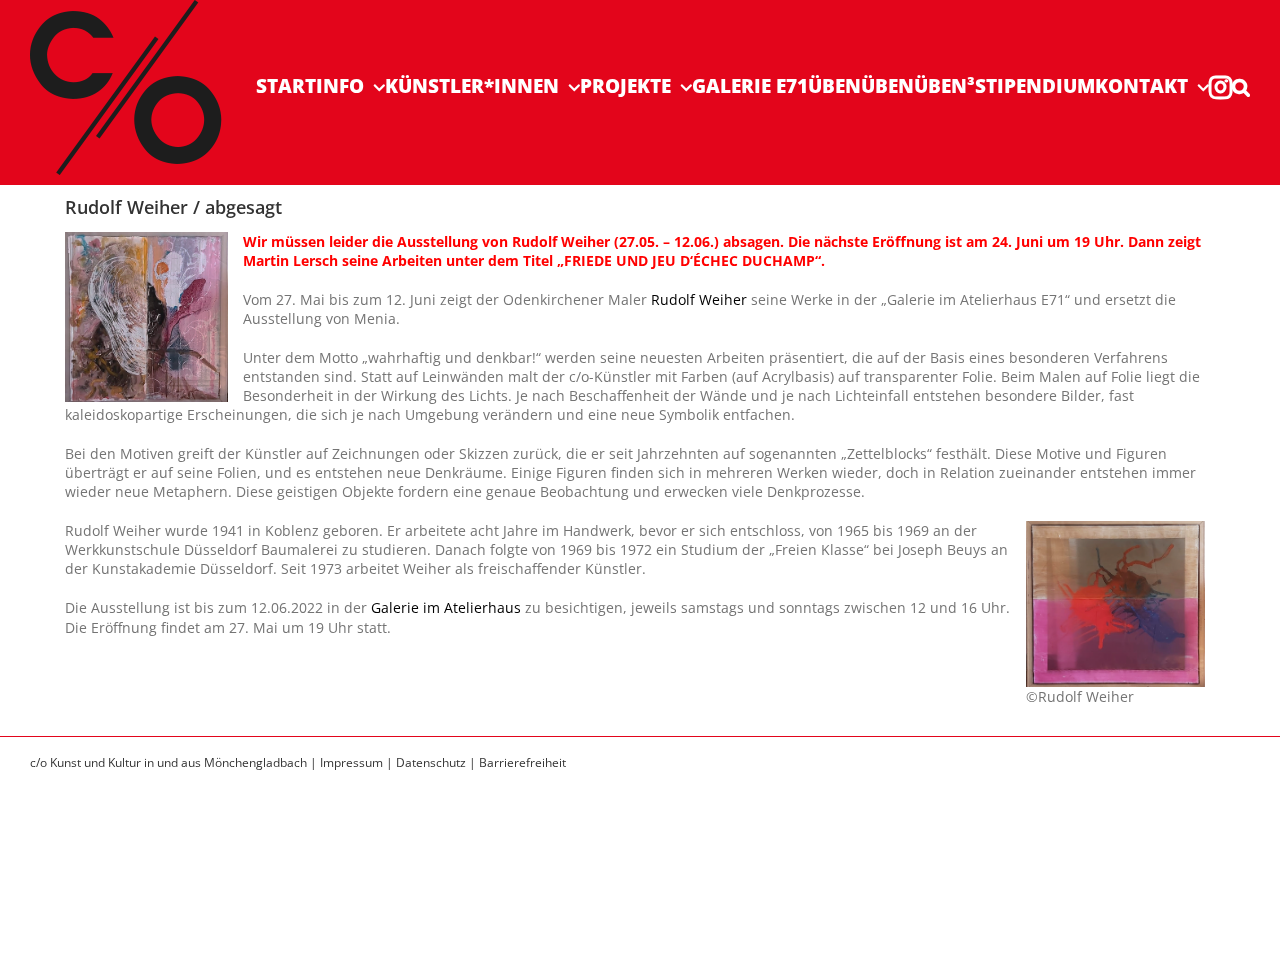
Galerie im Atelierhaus (444, 607)
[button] (1241, 86)
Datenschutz (431, 762)
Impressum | (358, 762)
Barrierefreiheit (522, 762)
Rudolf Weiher (699, 299)
